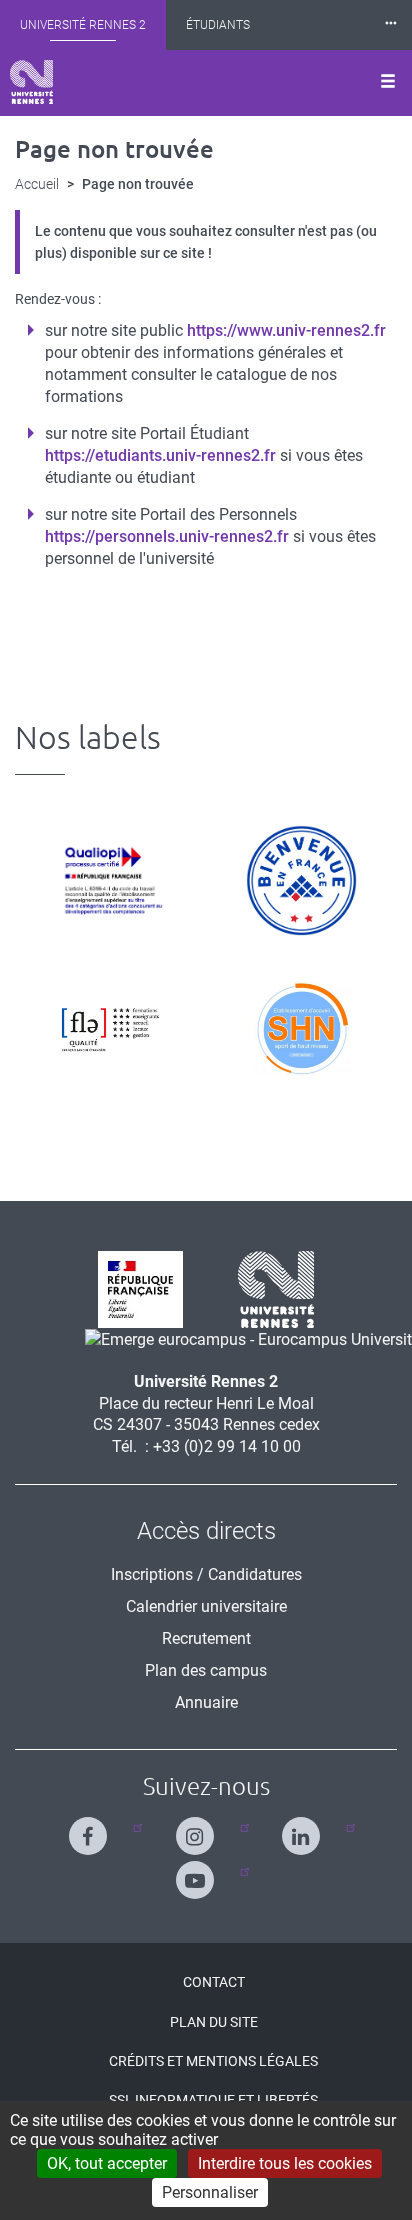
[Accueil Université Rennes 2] (31, 82)
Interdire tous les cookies (285, 2163)
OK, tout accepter (107, 2163)
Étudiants (218, 25)
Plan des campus (206, 1670)
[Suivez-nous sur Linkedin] (305, 1827)
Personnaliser (210, 2192)
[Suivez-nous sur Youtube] (199, 1871)
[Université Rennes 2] (268, 1288)
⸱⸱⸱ (391, 24)
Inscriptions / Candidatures (206, 1574)
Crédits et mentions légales (213, 2061)
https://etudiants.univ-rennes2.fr (160, 455)
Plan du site (214, 2022)
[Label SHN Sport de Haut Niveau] (301, 1028)
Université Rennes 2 (83, 25)
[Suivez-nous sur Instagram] (199, 1827)
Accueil (37, 184)
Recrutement (206, 1638)
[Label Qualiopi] (110, 880)
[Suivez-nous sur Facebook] (92, 1827)
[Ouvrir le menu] (388, 83)
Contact (214, 1982)
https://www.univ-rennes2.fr (286, 330)
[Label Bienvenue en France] (301, 880)
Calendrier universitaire (206, 1606)
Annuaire (206, 1702)
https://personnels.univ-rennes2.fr (167, 536)
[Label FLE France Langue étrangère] (110, 1028)
